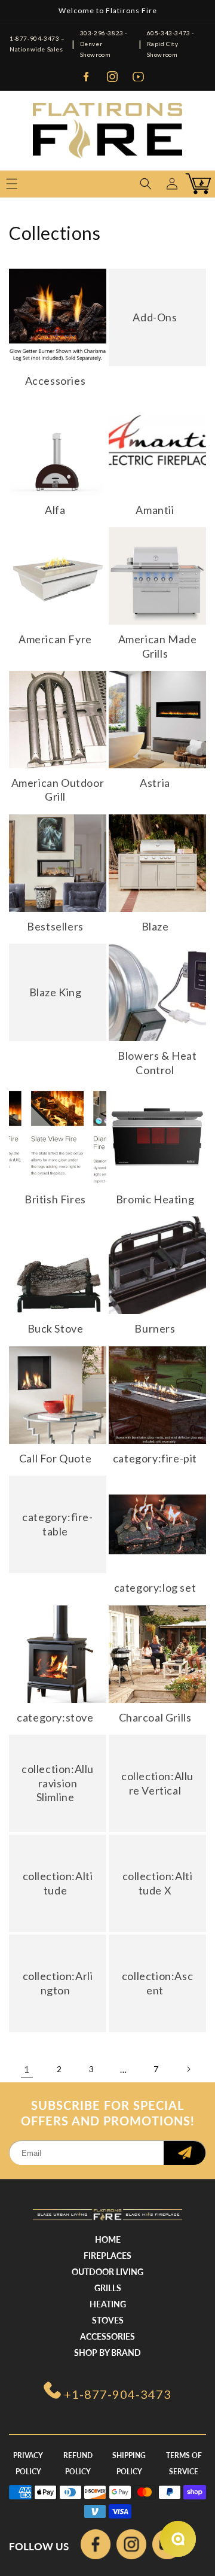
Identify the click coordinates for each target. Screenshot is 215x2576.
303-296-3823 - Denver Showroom (104, 44)
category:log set (155, 1587)
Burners (155, 1328)
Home (108, 2239)
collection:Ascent (157, 1983)
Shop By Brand (107, 2353)
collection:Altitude (58, 1883)
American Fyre (55, 639)
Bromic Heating (155, 1199)
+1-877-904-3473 (118, 2394)
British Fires (55, 1199)
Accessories (56, 381)
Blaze (155, 926)
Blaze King (56, 992)
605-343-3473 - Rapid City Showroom (171, 44)
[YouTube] (139, 77)
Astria (155, 783)
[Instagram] (112, 77)
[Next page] (188, 2069)
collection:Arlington (58, 1983)
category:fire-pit (155, 1458)
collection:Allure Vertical (157, 1783)
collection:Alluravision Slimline (58, 1783)
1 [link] (27, 2069)
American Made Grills (158, 646)
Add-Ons (155, 317)
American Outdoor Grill (58, 790)
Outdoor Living (107, 2272)
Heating (108, 2304)
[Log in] (172, 184)
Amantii (155, 510)
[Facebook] (86, 77)
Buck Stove (56, 1328)
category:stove (55, 1717)
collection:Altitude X (158, 1883)
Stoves (108, 2320)
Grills (108, 2288)
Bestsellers (55, 926)
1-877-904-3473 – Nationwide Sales (37, 44)
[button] (146, 184)
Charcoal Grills (155, 1717)
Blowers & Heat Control (157, 1062)
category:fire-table (57, 1524)
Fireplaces (107, 2256)
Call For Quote (55, 1458)
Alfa (55, 510)
